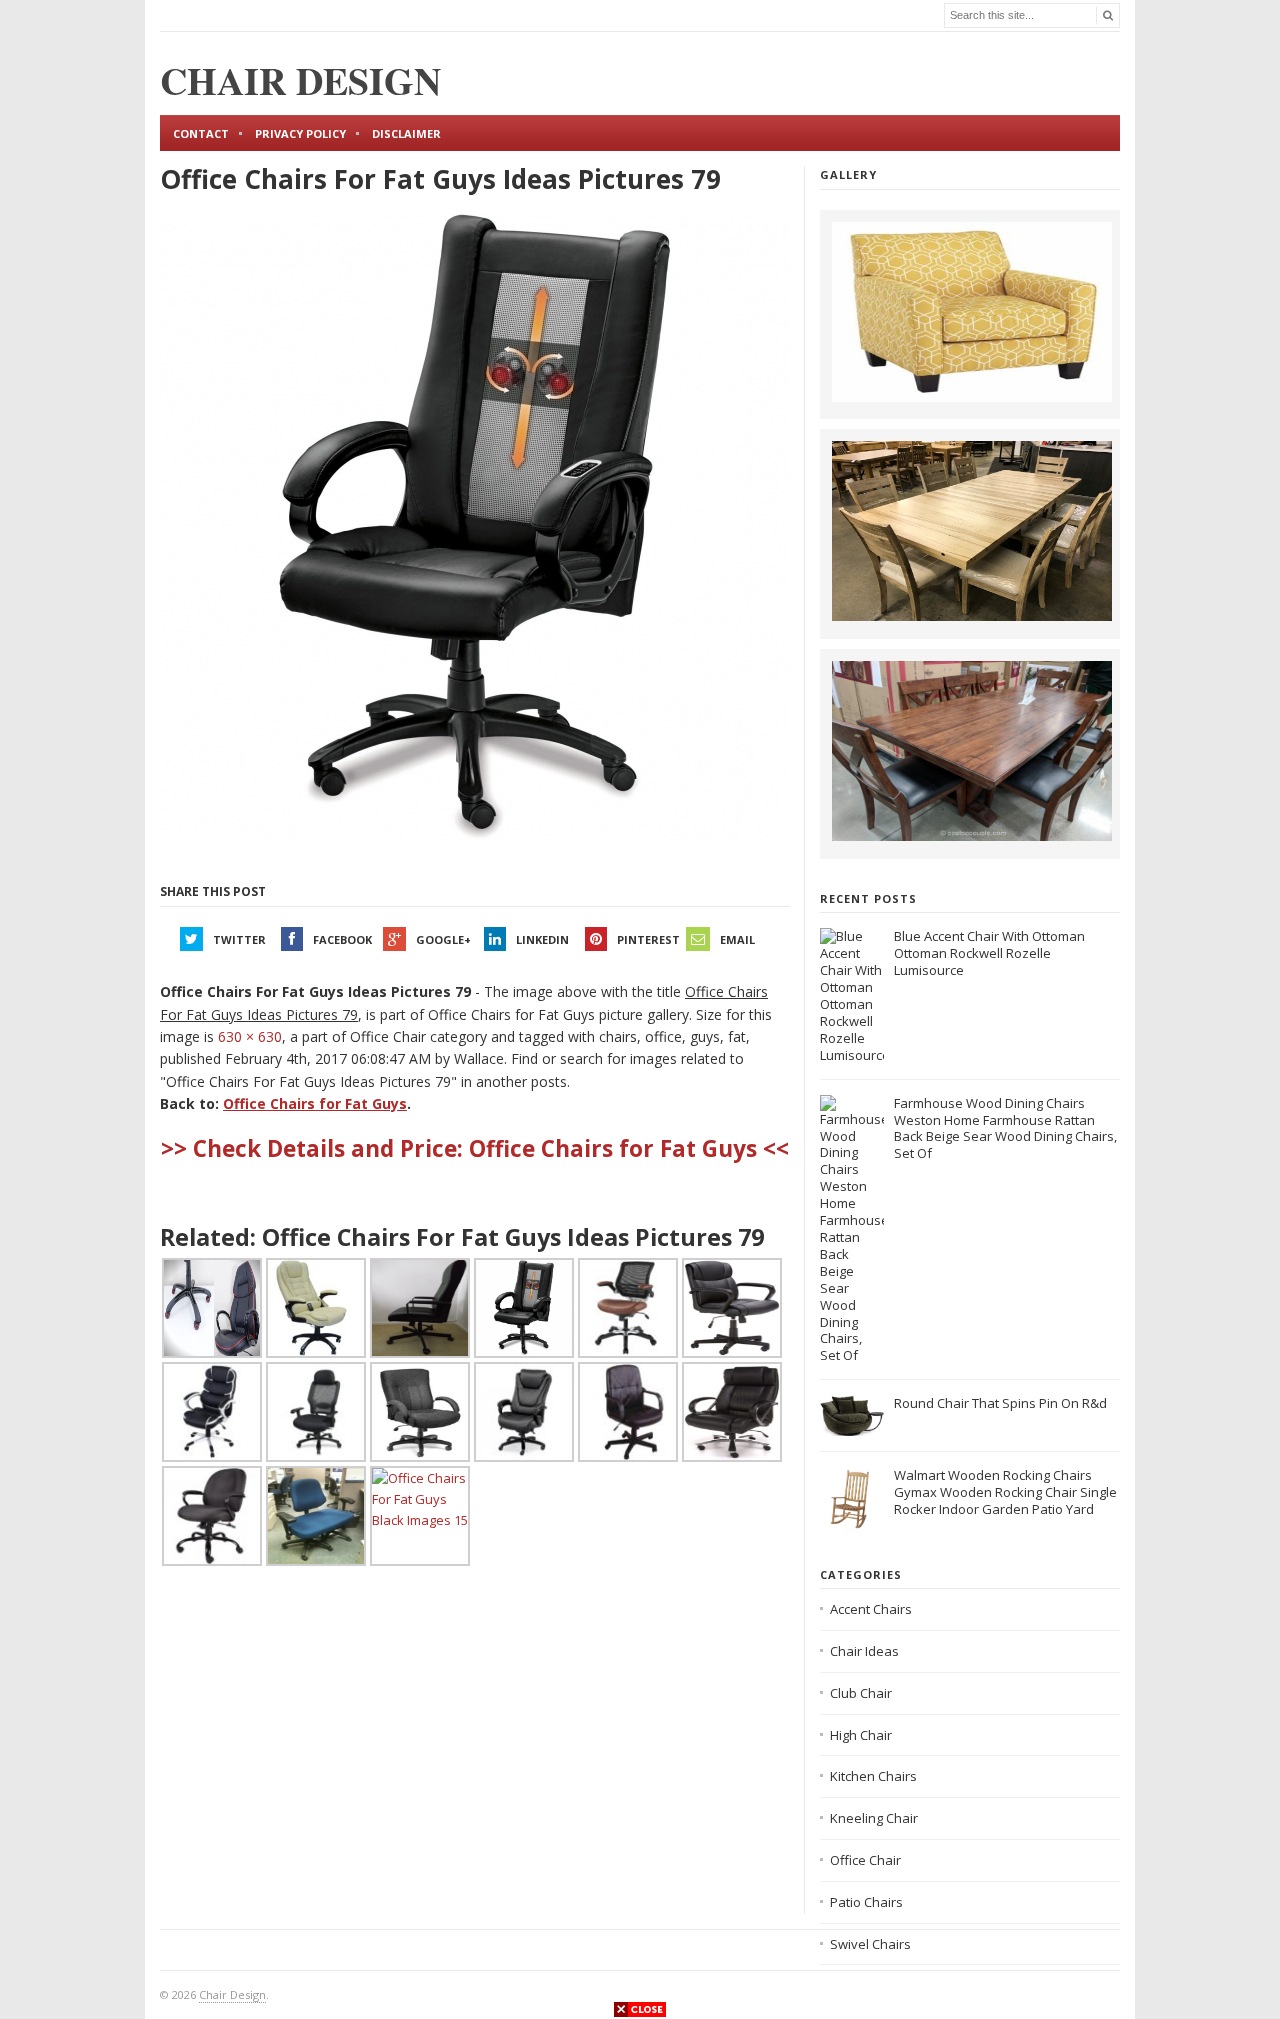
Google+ (443, 939)
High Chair (861, 1735)
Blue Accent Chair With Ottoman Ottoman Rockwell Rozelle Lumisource (989, 953)
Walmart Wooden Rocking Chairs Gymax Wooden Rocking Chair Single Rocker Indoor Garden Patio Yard (1005, 1492)
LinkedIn (542, 939)
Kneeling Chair (874, 1818)
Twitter (239, 939)
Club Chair (861, 1693)
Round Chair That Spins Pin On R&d (1000, 1403)
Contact (201, 133)
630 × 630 (250, 1036)
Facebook (342, 939)
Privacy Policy (300, 133)
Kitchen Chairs (873, 1776)
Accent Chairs (871, 1609)
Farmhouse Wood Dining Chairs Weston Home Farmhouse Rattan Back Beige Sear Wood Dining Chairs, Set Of (1005, 1128)
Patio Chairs (866, 1902)
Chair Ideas (864, 1651)
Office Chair (865, 1860)
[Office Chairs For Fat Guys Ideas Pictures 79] (475, 528)
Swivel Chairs (870, 1944)
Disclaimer (406, 133)
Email (737, 939)
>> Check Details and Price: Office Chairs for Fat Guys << (475, 1148)
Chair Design (232, 1994)
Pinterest (648, 939)
